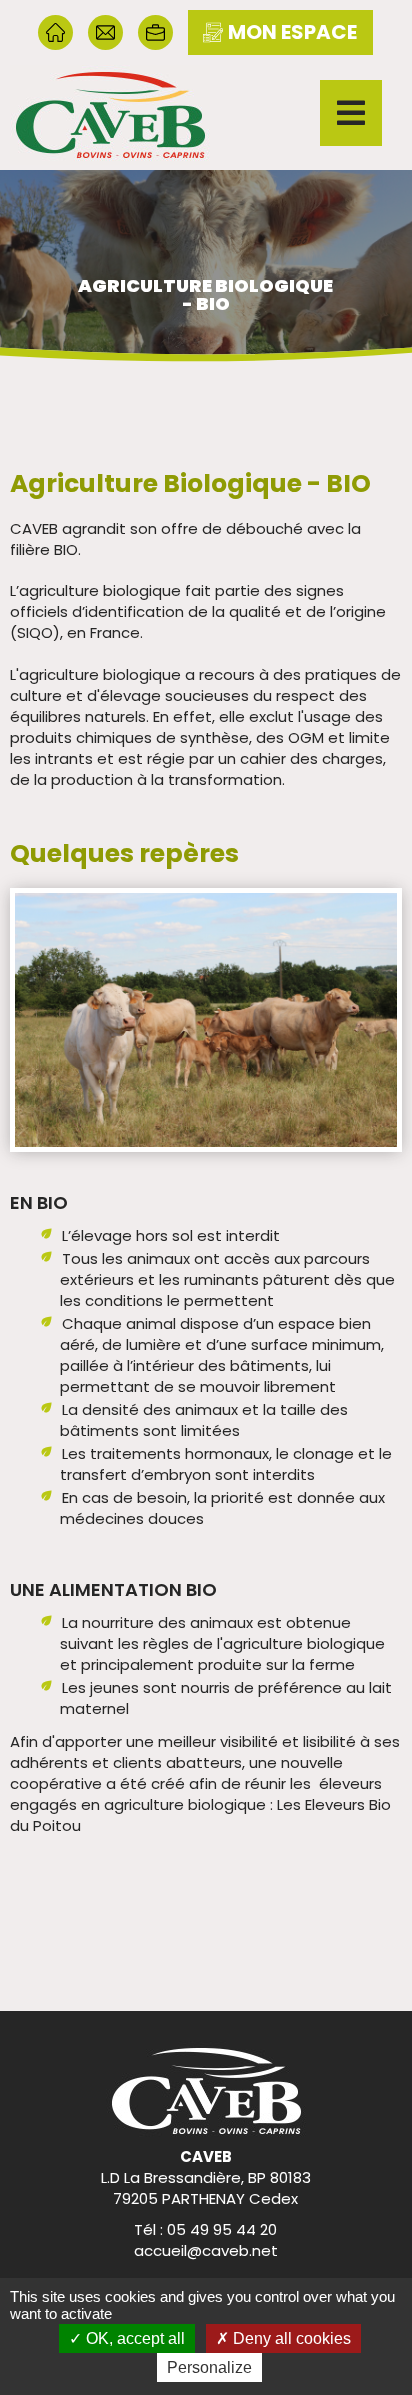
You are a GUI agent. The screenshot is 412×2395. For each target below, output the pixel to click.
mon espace (292, 32)
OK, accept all (133, 2338)
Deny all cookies (290, 2338)
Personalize (209, 2367)
